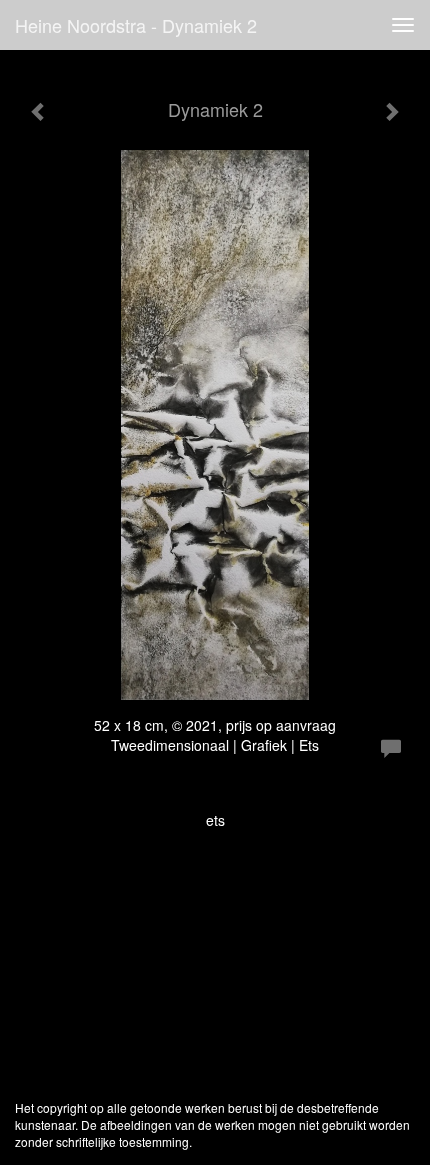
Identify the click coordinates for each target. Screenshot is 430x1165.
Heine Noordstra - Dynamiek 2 (136, 25)
